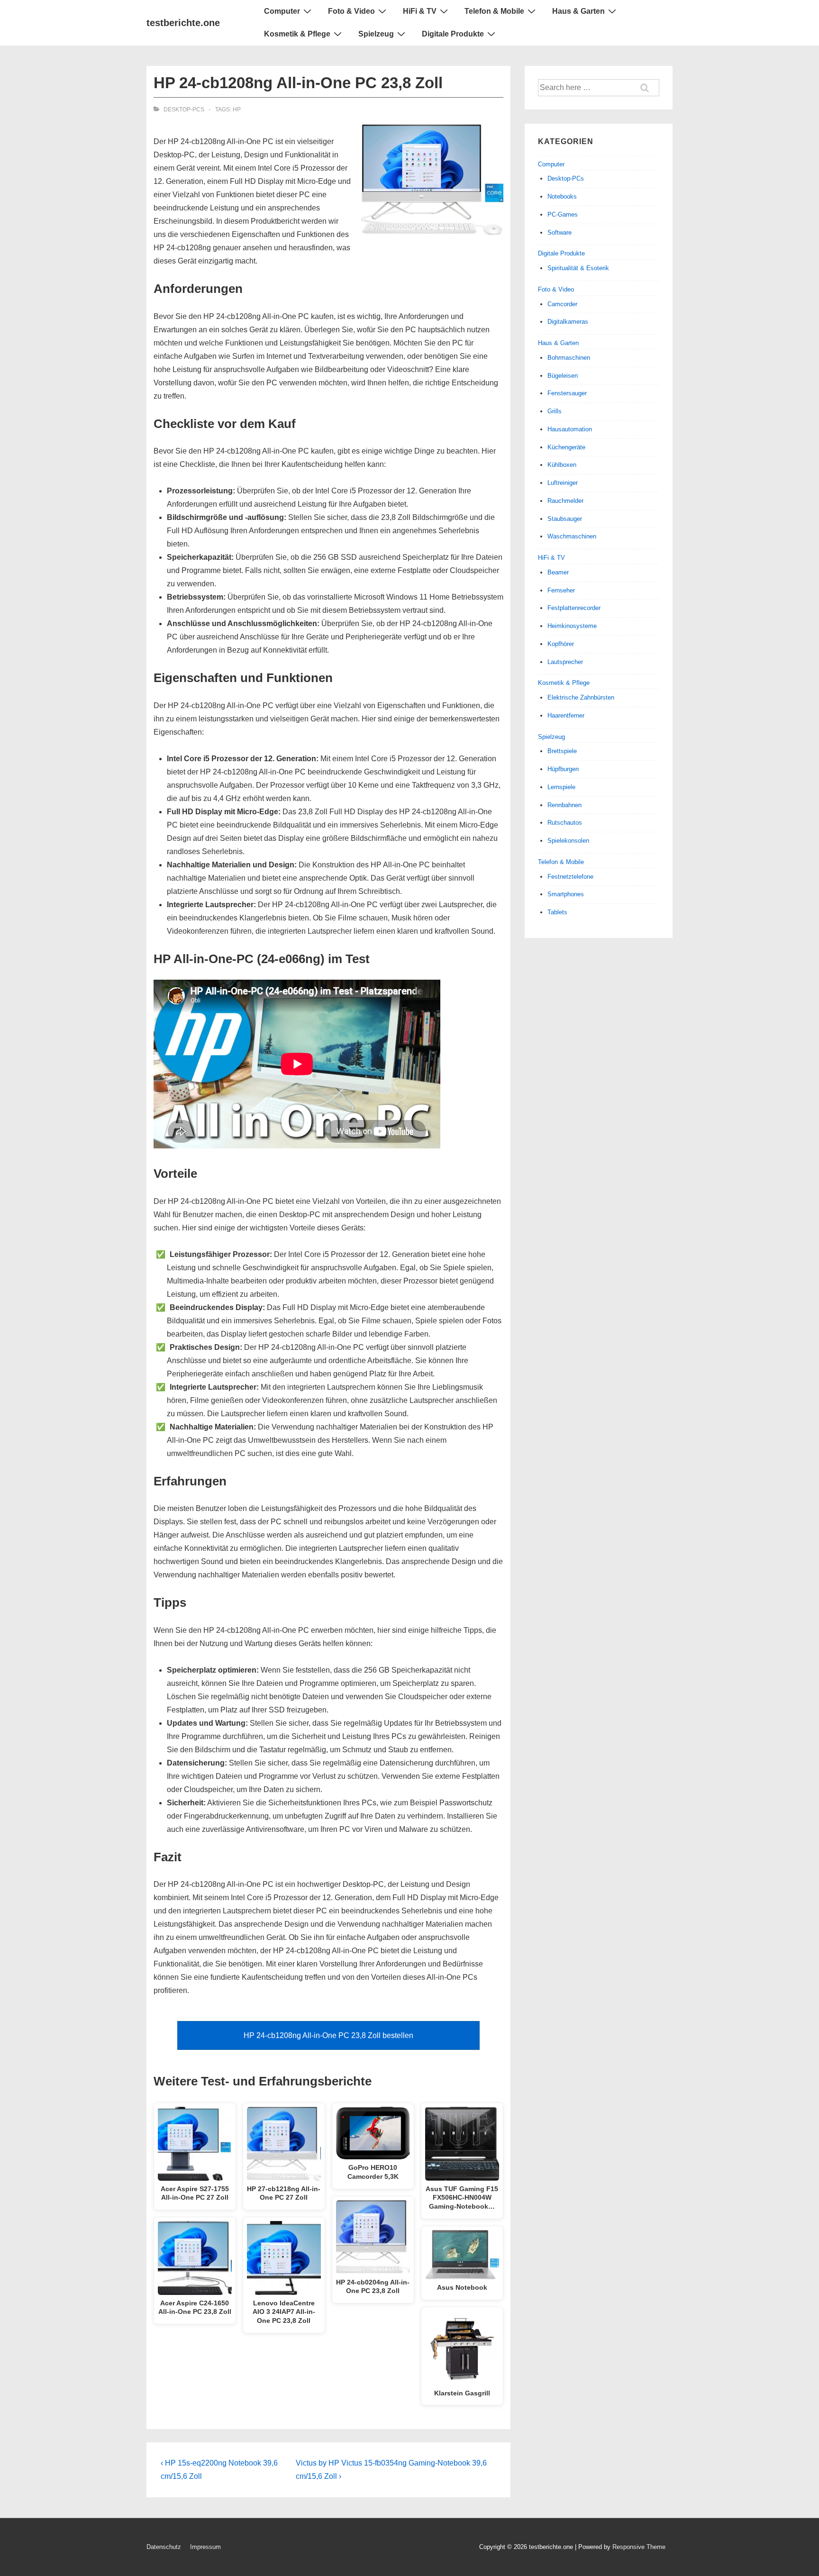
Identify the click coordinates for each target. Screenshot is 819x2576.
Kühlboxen (562, 465)
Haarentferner (566, 715)
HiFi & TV (420, 11)
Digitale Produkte (453, 34)
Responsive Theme (639, 2547)
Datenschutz (164, 2547)
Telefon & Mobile (494, 11)
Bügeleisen (563, 376)
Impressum (205, 2547)
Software (560, 232)
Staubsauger (565, 519)
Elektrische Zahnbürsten (581, 697)
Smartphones (566, 894)
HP (237, 109)
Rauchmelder (565, 501)
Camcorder (562, 304)
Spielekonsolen (568, 841)
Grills (555, 411)
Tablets (557, 912)
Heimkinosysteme (572, 626)
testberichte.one (183, 23)
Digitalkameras (568, 322)
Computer (282, 11)
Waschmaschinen (572, 536)
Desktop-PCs (184, 109)
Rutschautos (565, 823)
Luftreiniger (563, 483)
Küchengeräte (566, 447)
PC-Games (563, 214)
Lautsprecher (565, 662)
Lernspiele (561, 787)
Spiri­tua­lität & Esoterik (578, 268)
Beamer (558, 572)
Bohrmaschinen (569, 358)
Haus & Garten (578, 11)
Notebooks (562, 196)
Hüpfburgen (563, 769)
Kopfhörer (561, 644)
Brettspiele (562, 751)
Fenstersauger (567, 393)
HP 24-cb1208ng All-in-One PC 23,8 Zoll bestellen (328, 2035)
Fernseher (561, 590)
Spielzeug (376, 34)
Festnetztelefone (570, 877)
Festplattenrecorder (574, 608)
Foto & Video (351, 11)
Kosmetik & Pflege (297, 34)
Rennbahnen (564, 805)
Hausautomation (570, 429)
